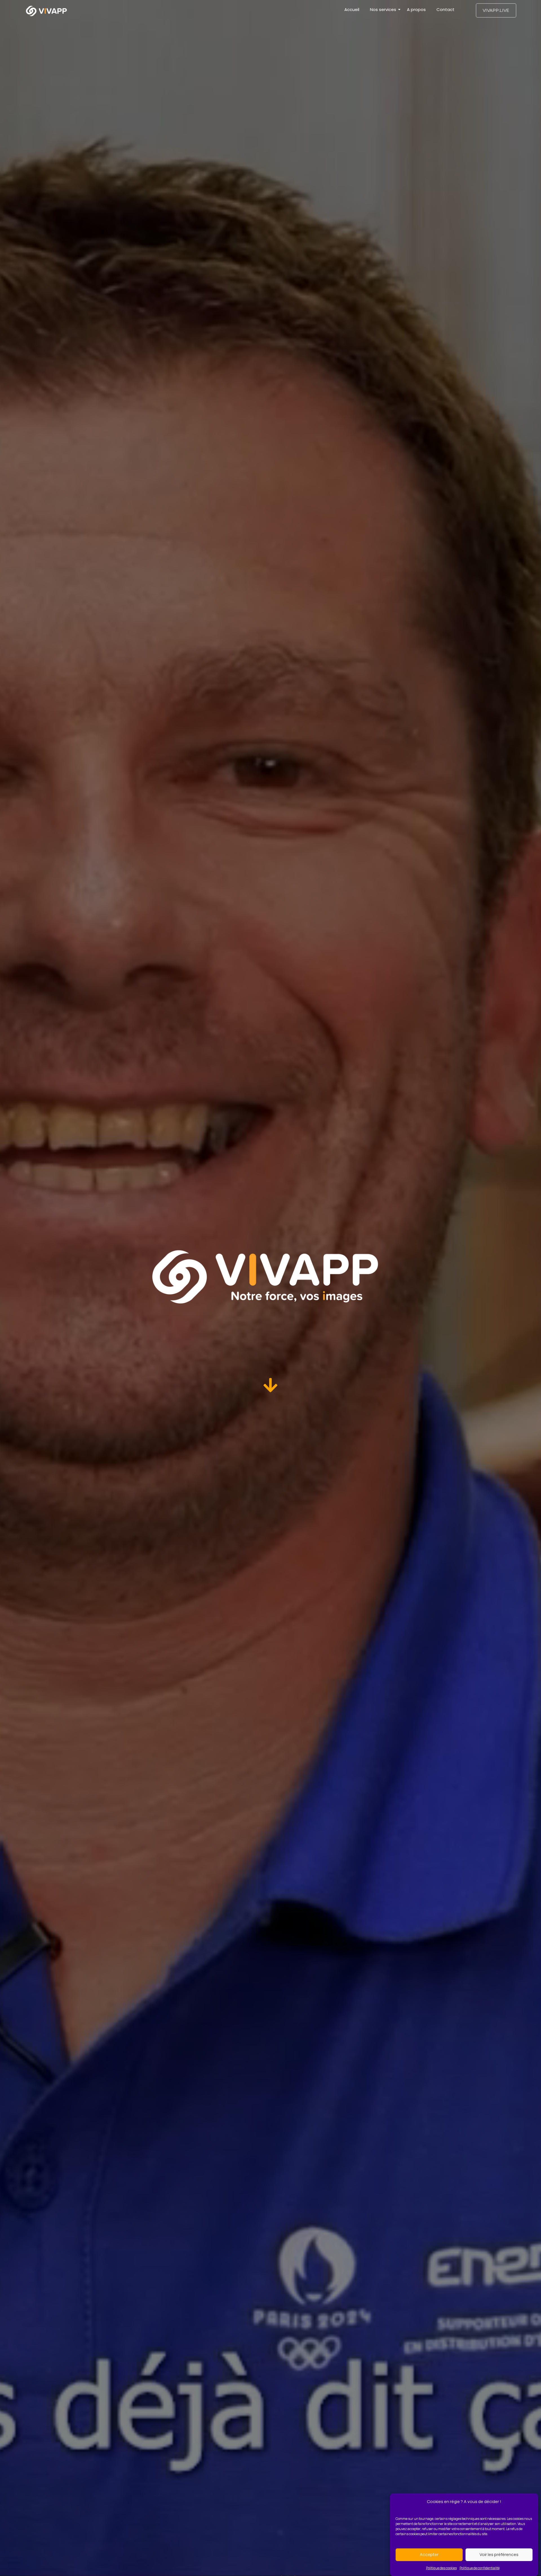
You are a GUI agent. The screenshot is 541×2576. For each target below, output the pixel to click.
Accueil (352, 9)
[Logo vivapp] (46, 11)
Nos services (383, 9)
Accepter (429, 2554)
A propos (416, 9)
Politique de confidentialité (480, 2568)
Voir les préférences (499, 2554)
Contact (445, 9)
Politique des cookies (441, 2568)
